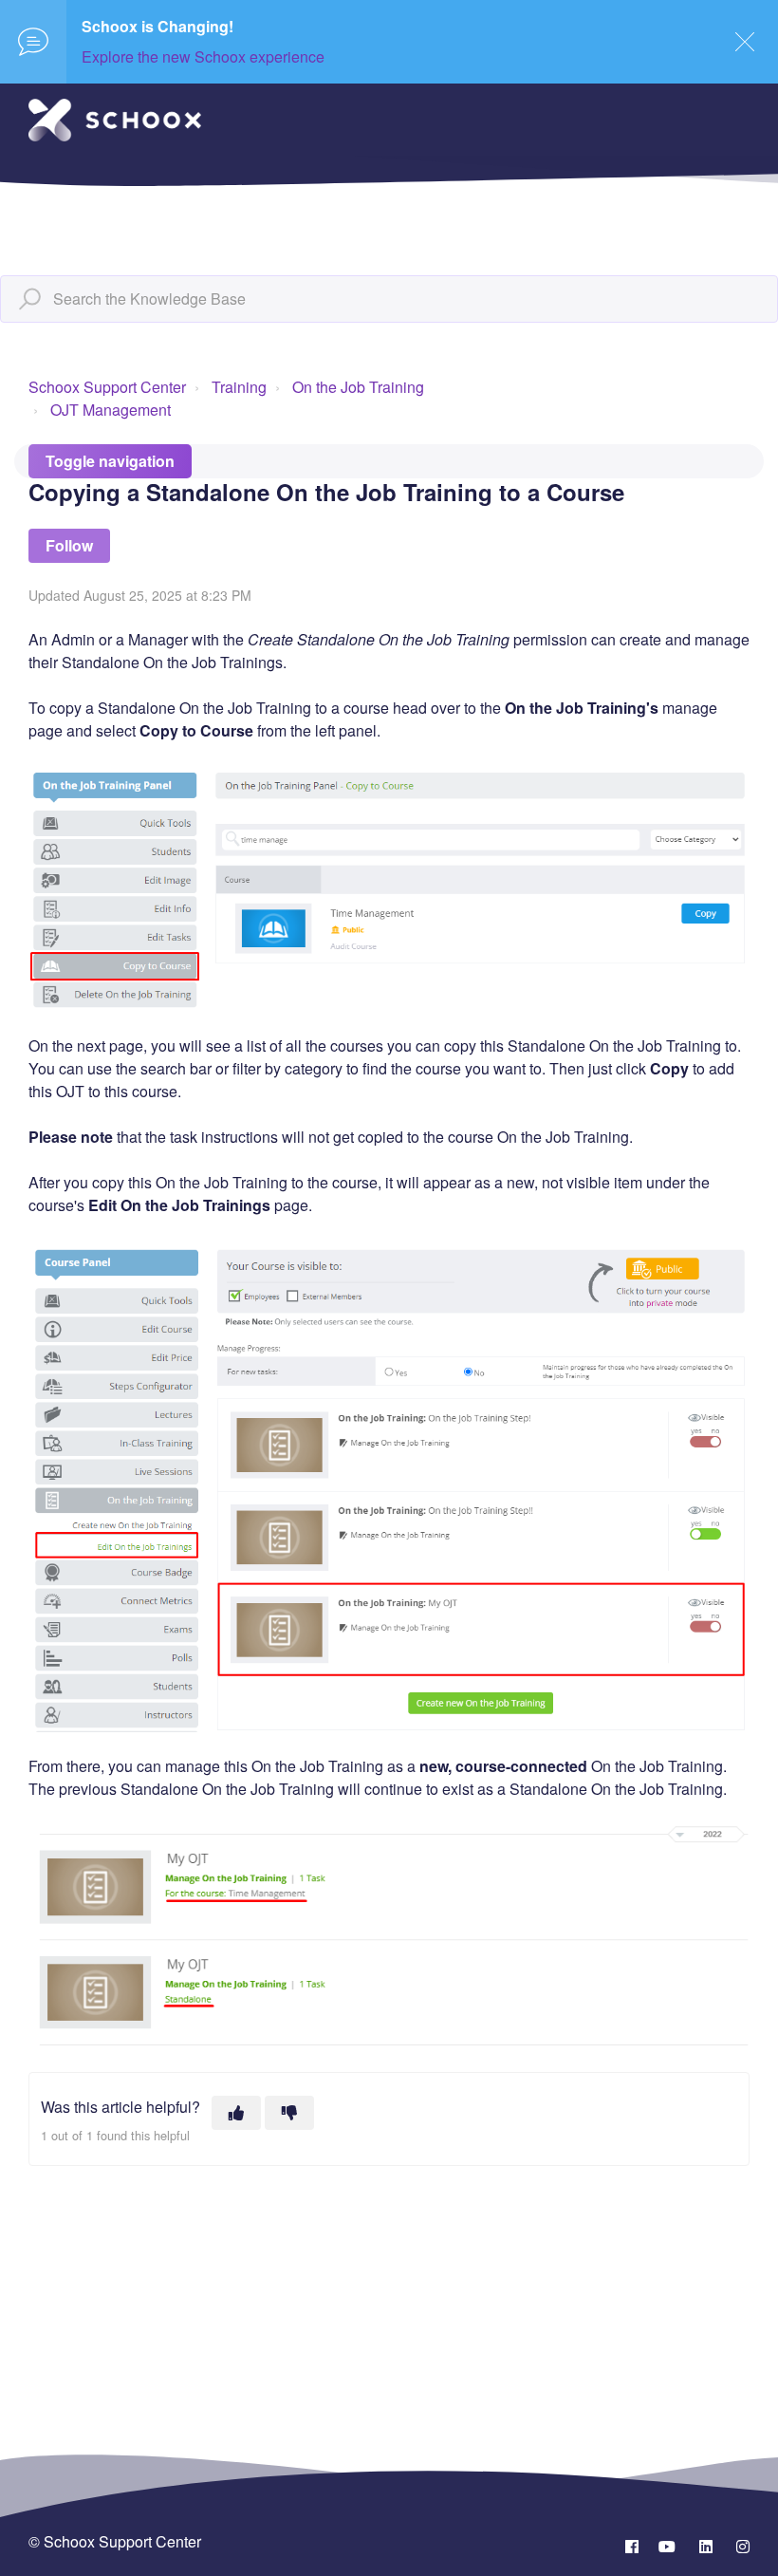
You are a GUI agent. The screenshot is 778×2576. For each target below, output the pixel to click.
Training (239, 387)
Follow (69, 545)
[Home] (115, 120)
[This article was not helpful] (289, 2113)
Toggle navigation (110, 461)
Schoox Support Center (107, 387)
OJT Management (111, 410)
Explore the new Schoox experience (203, 56)
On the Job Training (358, 387)
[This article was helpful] (236, 2113)
